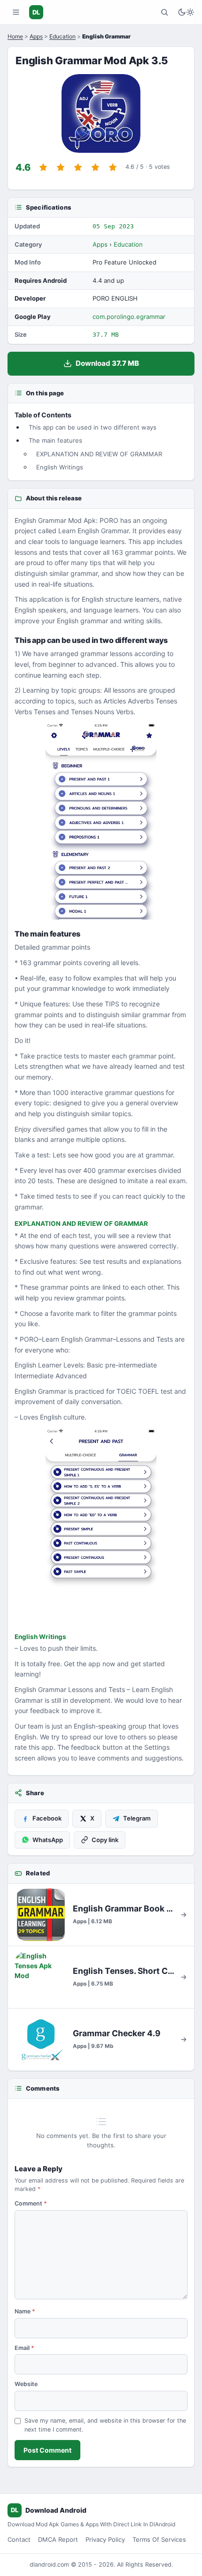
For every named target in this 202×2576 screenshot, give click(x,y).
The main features (55, 440)
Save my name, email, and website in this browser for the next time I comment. (105, 2425)
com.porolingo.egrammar (129, 317)
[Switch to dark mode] (186, 12)
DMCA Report (58, 2539)
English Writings (60, 467)
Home (15, 36)
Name (25, 2311)
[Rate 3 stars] (78, 167)
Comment (31, 2203)
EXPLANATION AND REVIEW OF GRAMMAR (99, 454)
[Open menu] (16, 12)
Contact (19, 2539)
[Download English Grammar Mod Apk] (101, 1527)
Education (62, 36)
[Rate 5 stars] (113, 167)
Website (26, 2384)
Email (24, 2348)
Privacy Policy (105, 2539)
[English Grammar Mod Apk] (101, 821)
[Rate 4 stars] (95, 167)
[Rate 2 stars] (61, 167)
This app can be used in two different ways (93, 427)
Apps (36, 36)
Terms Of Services (159, 2539)
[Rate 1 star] (43, 167)
